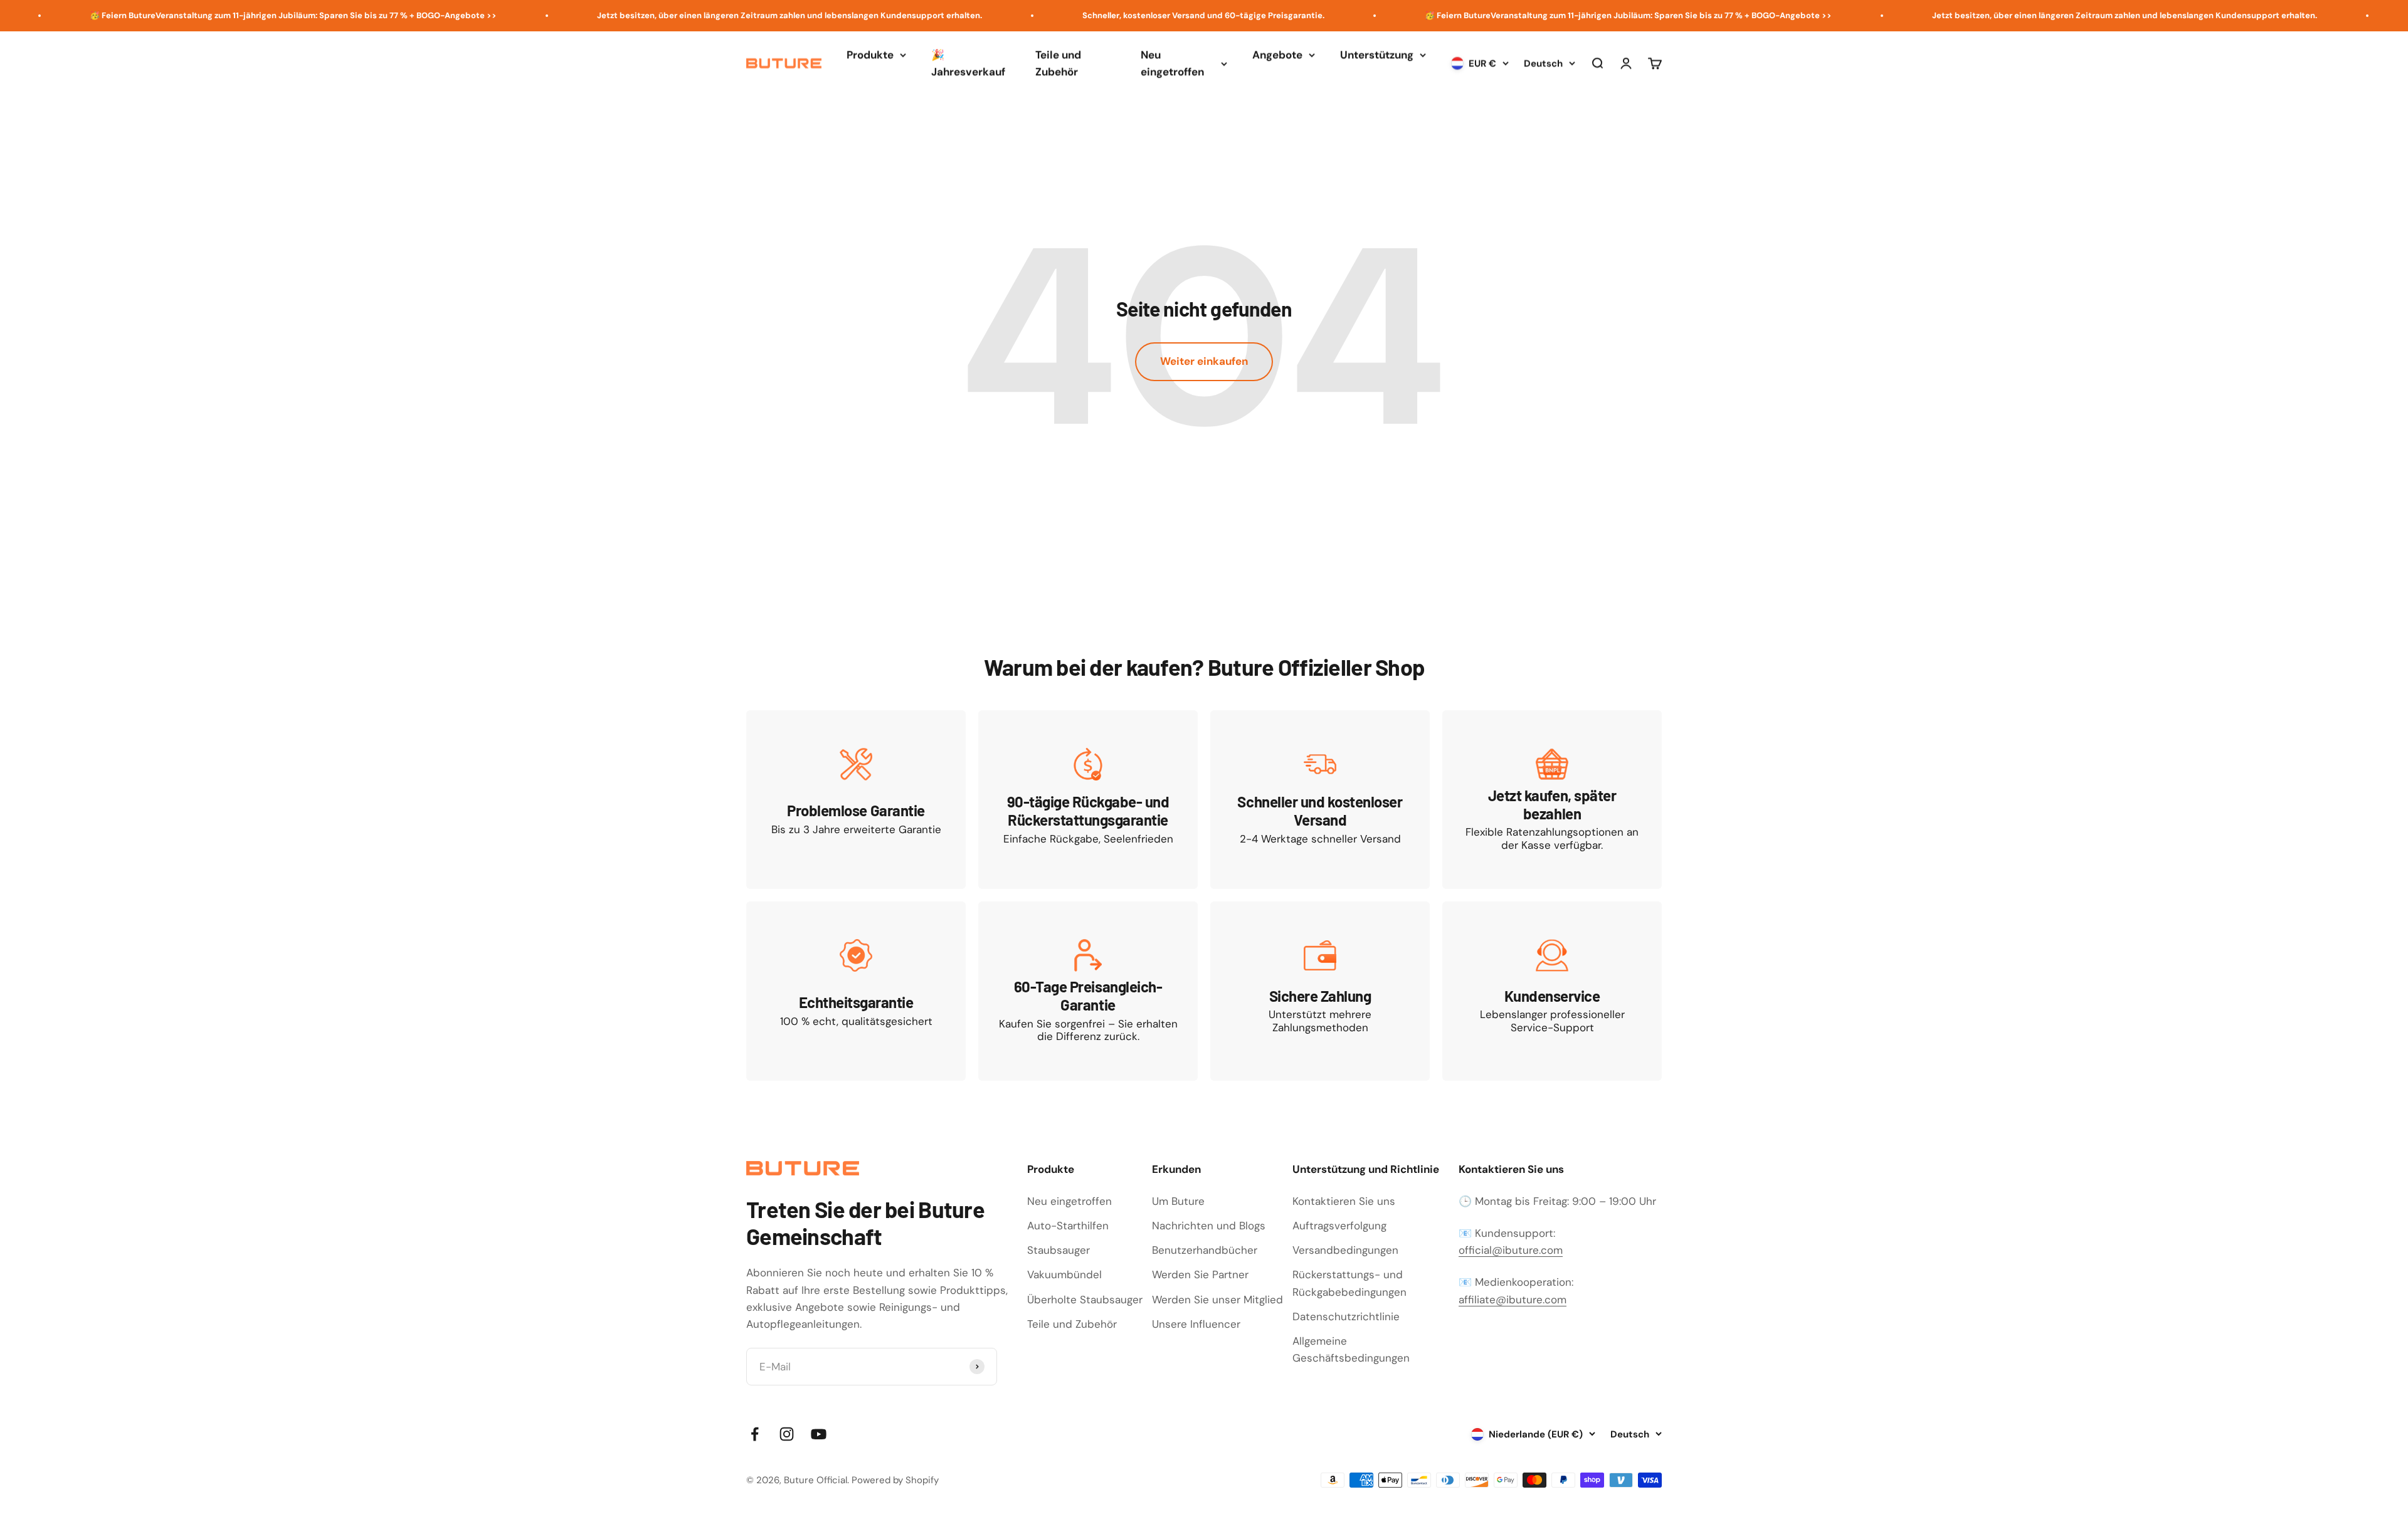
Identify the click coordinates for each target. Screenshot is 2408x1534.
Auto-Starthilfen (1068, 1226)
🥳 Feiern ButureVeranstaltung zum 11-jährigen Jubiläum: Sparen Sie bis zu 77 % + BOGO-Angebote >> (1522, 15)
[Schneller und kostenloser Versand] (1320, 800)
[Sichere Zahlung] (1320, 991)
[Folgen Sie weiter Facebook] (755, 1434)
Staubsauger (1059, 1250)
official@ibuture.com (1511, 1250)
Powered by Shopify (895, 1480)
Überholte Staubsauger (1085, 1300)
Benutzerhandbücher (1205, 1250)
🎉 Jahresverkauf (968, 63)
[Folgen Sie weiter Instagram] (787, 1434)
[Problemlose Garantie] (856, 800)
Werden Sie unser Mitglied (1217, 1300)
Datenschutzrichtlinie (1346, 1316)
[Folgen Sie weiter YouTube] (819, 1434)
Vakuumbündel (1064, 1274)
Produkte (870, 55)
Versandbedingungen (1345, 1250)
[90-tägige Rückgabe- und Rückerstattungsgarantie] (1088, 800)
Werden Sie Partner (1200, 1274)
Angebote (1277, 55)
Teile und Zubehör (1058, 63)
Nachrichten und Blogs (1209, 1226)
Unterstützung (1377, 55)
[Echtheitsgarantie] (856, 991)
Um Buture (1178, 1201)
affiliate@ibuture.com (1513, 1300)
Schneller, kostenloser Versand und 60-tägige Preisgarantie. (1097, 15)
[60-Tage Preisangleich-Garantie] (1088, 991)
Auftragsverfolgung (1339, 1226)
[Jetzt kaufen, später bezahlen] (1552, 800)
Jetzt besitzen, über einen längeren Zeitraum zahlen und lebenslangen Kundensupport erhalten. (683, 15)
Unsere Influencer (1196, 1324)
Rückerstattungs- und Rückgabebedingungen (1349, 1283)
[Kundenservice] (1552, 991)
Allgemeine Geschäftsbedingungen (1351, 1349)
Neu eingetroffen (1172, 63)
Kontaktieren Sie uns (1344, 1201)
